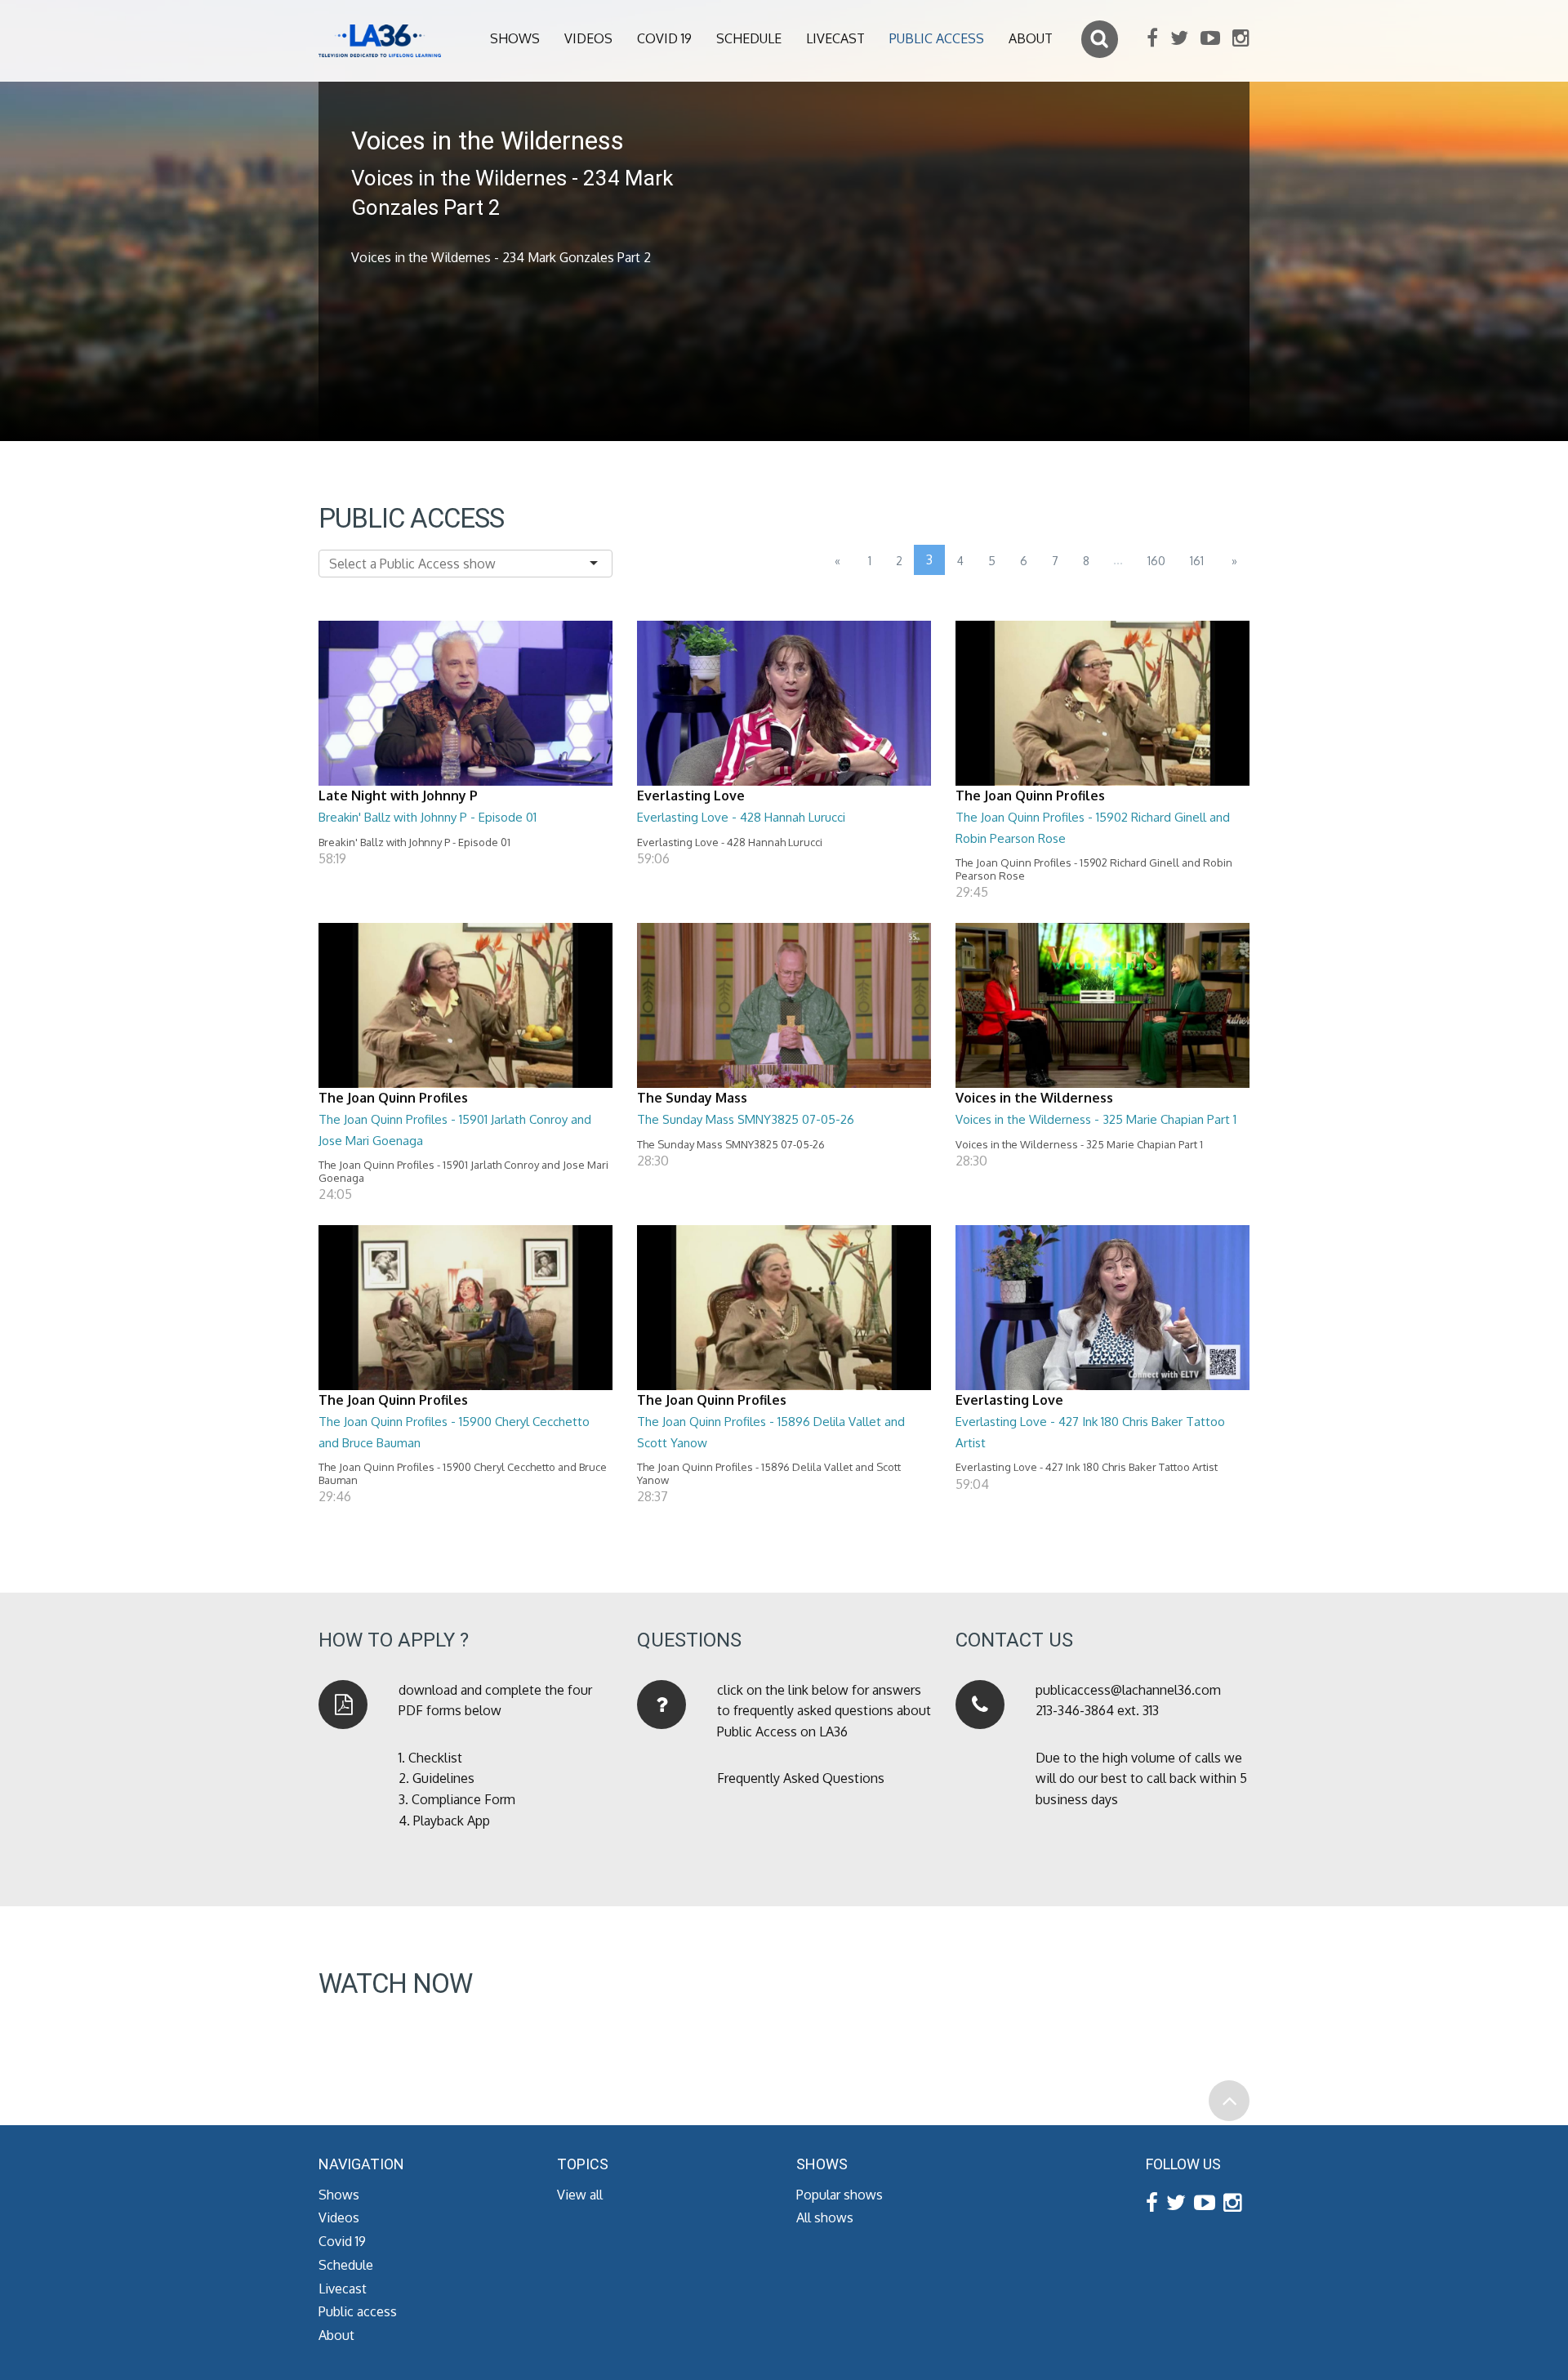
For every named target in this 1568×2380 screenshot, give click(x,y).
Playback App (452, 1821)
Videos (588, 38)
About (1031, 38)
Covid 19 (664, 38)
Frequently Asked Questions (801, 1778)
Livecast (835, 38)
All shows (825, 2217)
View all (580, 2195)
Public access (937, 38)
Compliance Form (463, 1799)
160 (1156, 561)
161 (1197, 561)
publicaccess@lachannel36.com (1128, 1690)
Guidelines (443, 1778)
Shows (515, 38)
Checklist (435, 1758)
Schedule (749, 38)
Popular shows (840, 2195)
